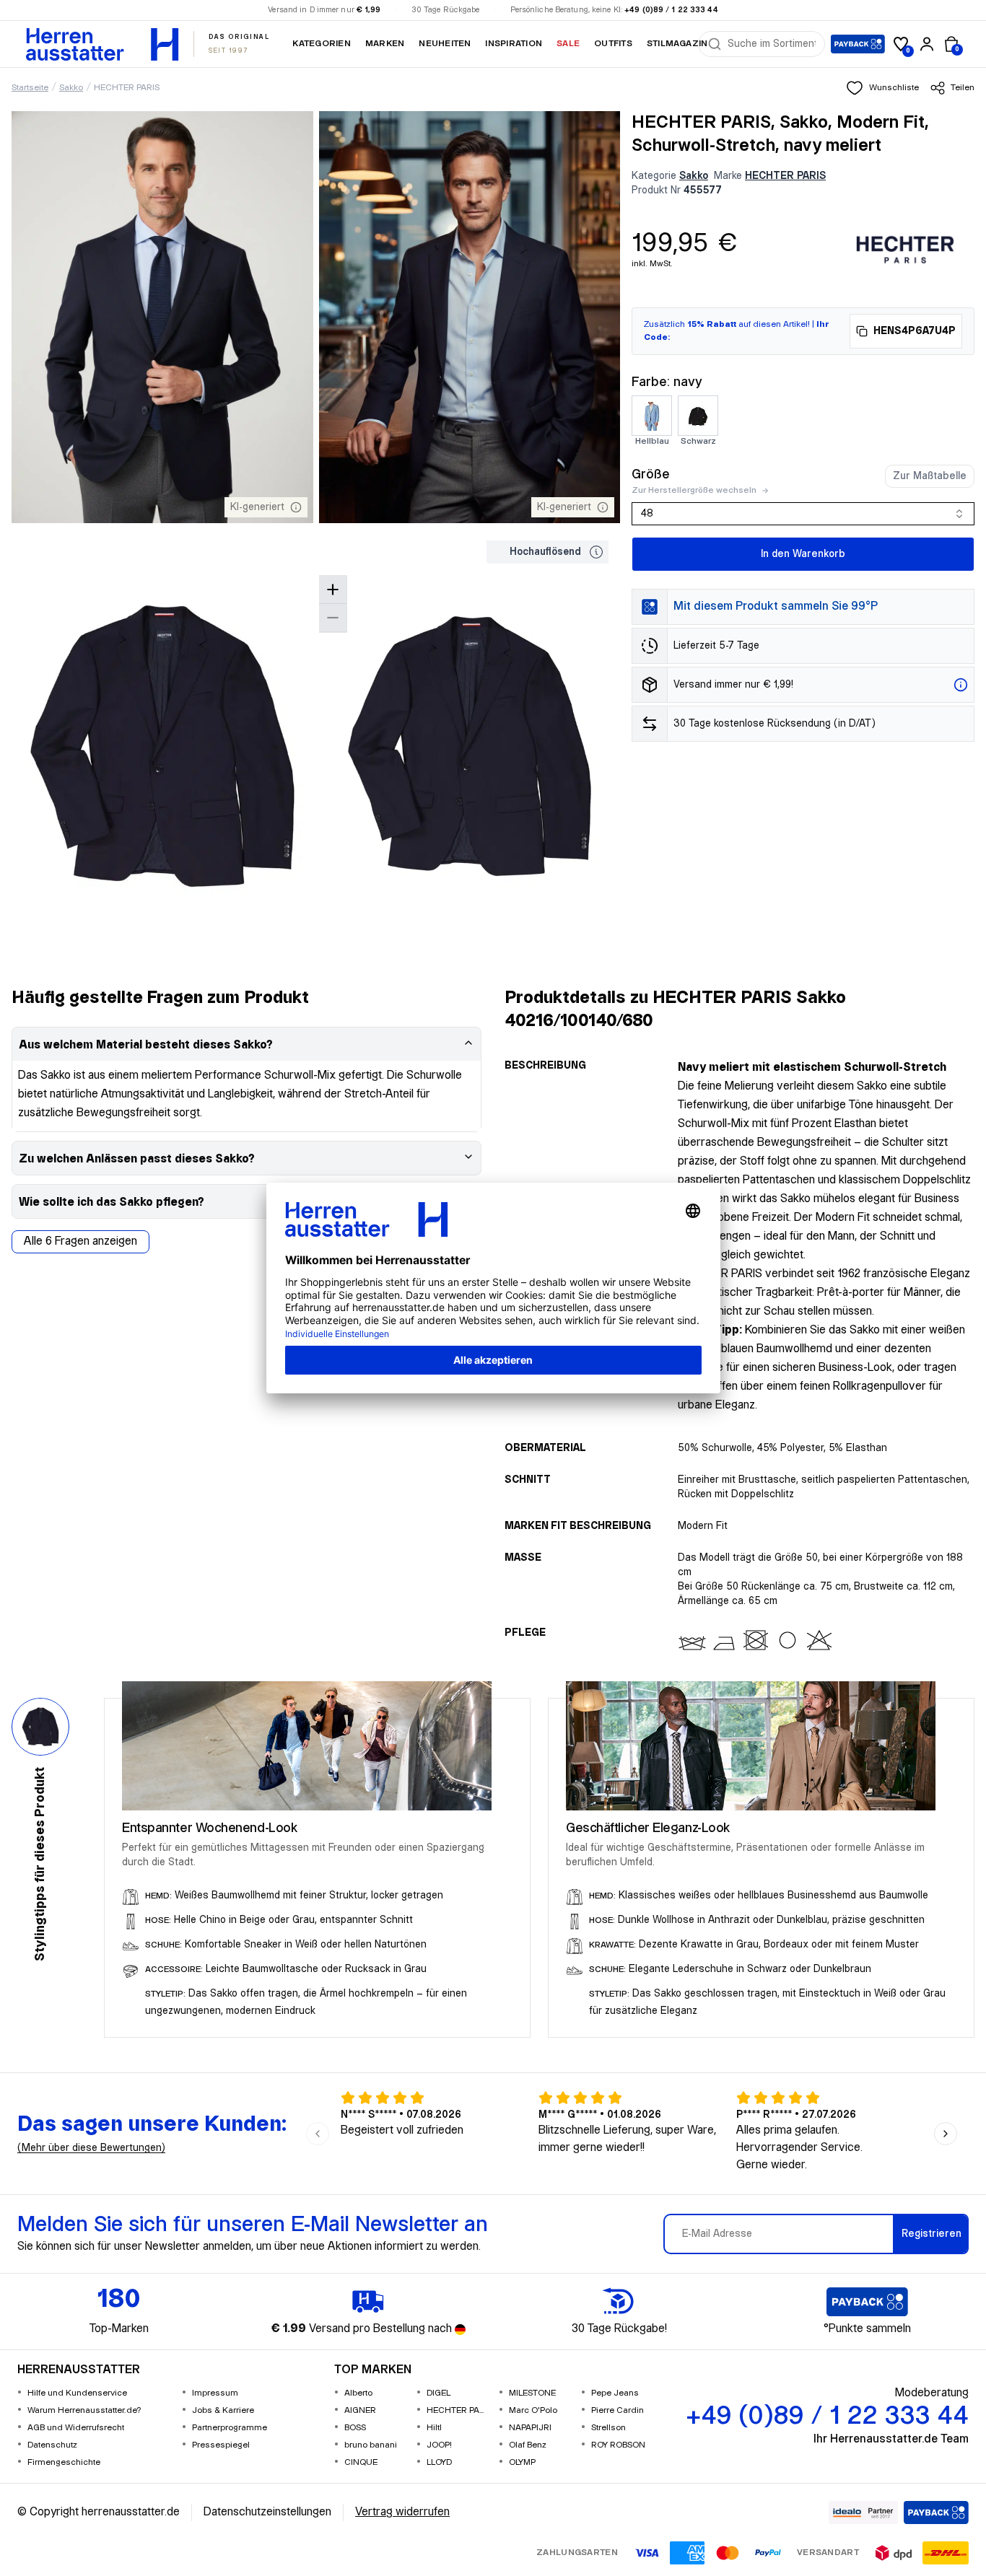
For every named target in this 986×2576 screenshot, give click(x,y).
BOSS (355, 2428)
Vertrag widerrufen (402, 2512)
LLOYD (439, 2462)
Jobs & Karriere (223, 2410)
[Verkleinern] (333, 618)
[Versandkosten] (961, 685)
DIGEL (439, 2393)
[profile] (927, 44)
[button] (882, 88)
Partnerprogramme (230, 2428)
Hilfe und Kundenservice (77, 2393)
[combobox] (772, 44)
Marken (385, 44)
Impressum (215, 2393)
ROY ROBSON (618, 2445)
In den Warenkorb (803, 554)
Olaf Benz (528, 2445)
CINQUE (361, 2462)
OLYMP (522, 2462)
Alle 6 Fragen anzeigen (80, 1241)
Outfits (613, 44)
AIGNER (360, 2410)
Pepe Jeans (615, 2393)
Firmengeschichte (64, 2462)
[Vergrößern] (333, 590)
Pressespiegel (221, 2445)
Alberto (358, 2393)
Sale (568, 44)
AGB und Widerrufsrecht (76, 2428)
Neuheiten (445, 44)
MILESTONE (532, 2393)
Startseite (30, 88)
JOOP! (439, 2445)
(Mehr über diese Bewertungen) (91, 2148)
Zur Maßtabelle (930, 476)
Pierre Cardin (618, 2410)
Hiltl (434, 2428)
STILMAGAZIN (677, 44)
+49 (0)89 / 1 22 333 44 (671, 10)
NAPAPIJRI (530, 2428)
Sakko (71, 88)
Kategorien (321, 44)
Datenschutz (52, 2445)
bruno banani (371, 2445)
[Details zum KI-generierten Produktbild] (296, 507)
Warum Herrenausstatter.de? (84, 2410)
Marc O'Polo (533, 2410)
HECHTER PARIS (127, 88)
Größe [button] (651, 474)
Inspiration (514, 44)
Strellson (608, 2428)
